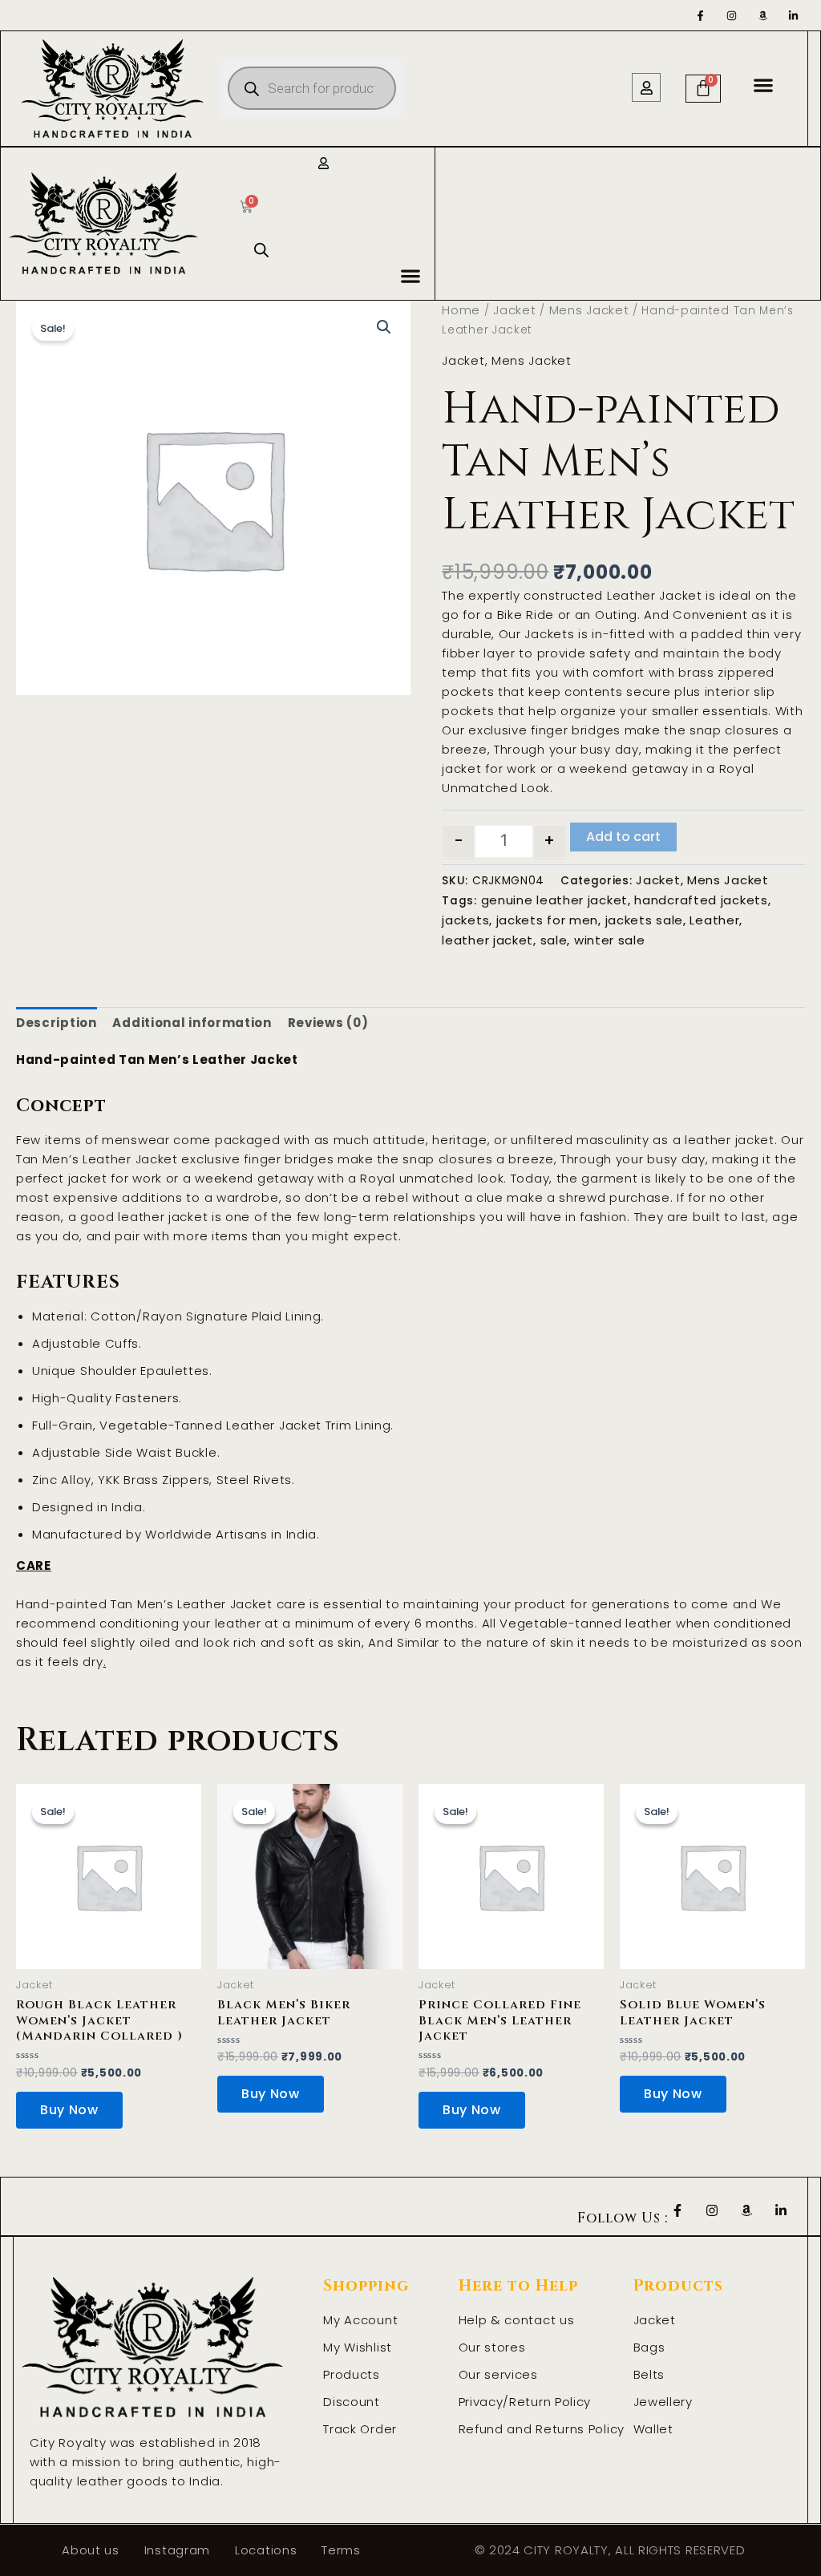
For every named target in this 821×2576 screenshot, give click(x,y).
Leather (714, 920)
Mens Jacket (589, 310)
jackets (465, 920)
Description (57, 1023)
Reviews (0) (328, 1023)
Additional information (192, 1023)
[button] (764, 85)
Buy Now (69, 2110)
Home (461, 310)
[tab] (57, 1023)
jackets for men (548, 920)
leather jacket (487, 940)
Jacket (514, 310)
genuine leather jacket (554, 900)
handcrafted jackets (701, 900)
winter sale (610, 940)
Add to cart (623, 837)
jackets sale (644, 920)
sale (554, 940)
